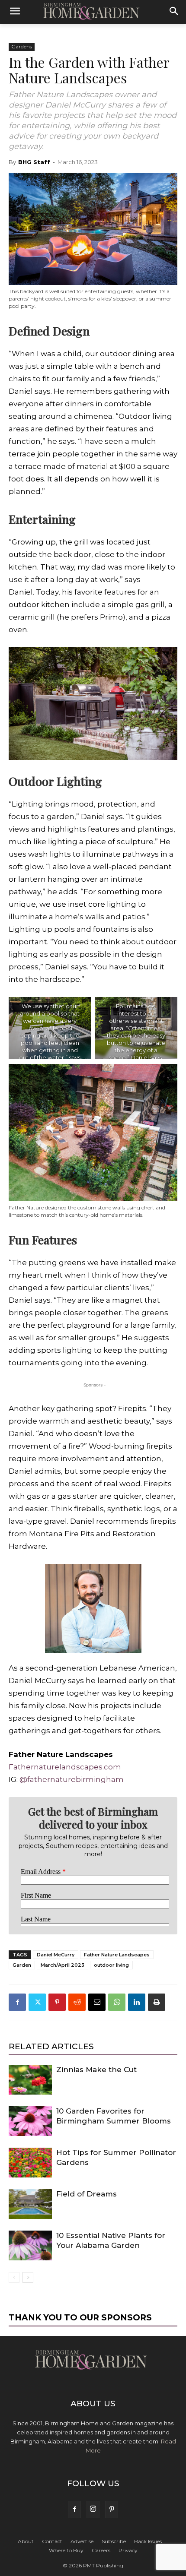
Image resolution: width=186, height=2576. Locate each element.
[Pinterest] (57, 2002)
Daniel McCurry (56, 1955)
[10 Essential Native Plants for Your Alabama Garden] (30, 2245)
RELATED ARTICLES (51, 2046)
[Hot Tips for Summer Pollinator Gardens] (30, 2163)
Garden (22, 1965)
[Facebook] (17, 2002)
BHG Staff (34, 162)
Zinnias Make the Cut (96, 2070)
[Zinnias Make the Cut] (30, 2080)
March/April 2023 (63, 1965)
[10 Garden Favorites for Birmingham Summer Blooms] (30, 2121)
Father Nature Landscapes (117, 1955)
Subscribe (114, 2541)
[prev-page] (14, 2277)
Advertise (82, 2541)
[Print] (157, 2002)
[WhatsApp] (117, 2002)
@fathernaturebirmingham (72, 1779)
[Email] (97, 2002)
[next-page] (28, 2277)
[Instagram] (93, 2510)
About (26, 2541)
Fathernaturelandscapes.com (65, 1767)
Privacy (128, 2550)
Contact (52, 2541)
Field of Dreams (87, 2194)
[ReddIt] (77, 2002)
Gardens (22, 46)
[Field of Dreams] (30, 2204)
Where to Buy (66, 2550)
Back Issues (148, 2541)
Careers (101, 2550)
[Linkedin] (137, 2002)
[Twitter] (37, 2002)
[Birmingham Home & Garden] (93, 12)
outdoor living (111, 1965)
